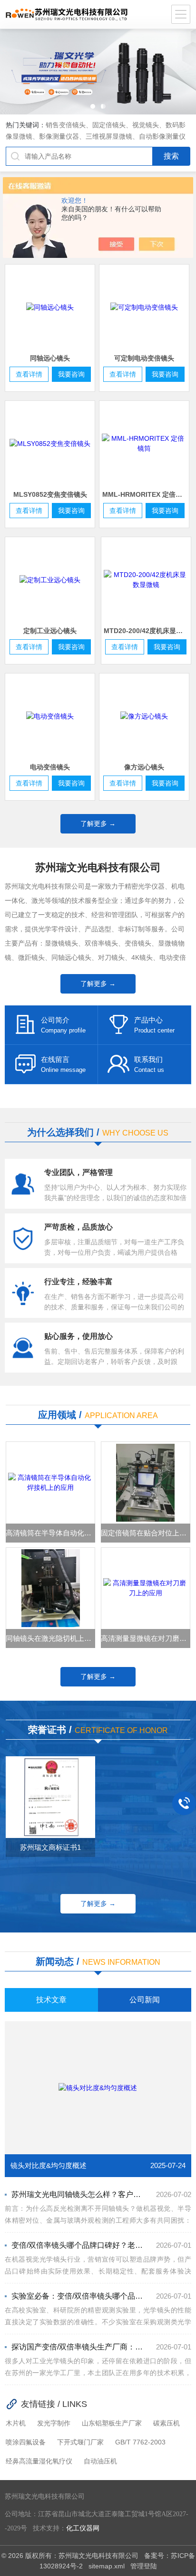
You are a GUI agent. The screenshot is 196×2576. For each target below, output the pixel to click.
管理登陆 (144, 2566)
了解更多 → (98, 824)
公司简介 (55, 1020)
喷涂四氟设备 (26, 2442)
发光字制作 (54, 2423)
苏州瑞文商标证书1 (50, 1847)
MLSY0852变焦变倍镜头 (50, 494)
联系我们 (148, 1059)
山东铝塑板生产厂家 (112, 2423)
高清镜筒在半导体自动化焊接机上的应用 (50, 1533)
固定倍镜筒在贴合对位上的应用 (146, 1533)
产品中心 (148, 1020)
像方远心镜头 (144, 767)
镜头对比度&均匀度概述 (49, 2165)
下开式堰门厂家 (80, 2442)
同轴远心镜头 (50, 358)
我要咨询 (71, 374)
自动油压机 (100, 2461)
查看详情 (29, 374)
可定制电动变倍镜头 (144, 358)
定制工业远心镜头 (50, 631)
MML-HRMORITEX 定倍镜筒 (146, 494)
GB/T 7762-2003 (140, 2442)
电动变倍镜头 (50, 767)
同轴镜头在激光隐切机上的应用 (50, 1638)
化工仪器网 (83, 2528)
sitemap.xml (107, 2566)
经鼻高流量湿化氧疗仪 (39, 2461)
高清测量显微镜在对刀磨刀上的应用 (146, 1638)
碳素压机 (167, 2423)
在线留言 (55, 1059)
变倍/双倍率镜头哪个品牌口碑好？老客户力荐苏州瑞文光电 (77, 2245)
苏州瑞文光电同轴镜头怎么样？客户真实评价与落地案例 (77, 2194)
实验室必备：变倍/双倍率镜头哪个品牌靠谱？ (77, 2296)
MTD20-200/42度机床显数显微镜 (147, 631)
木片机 (16, 2423)
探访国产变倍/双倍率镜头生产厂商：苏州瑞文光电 (77, 2347)
